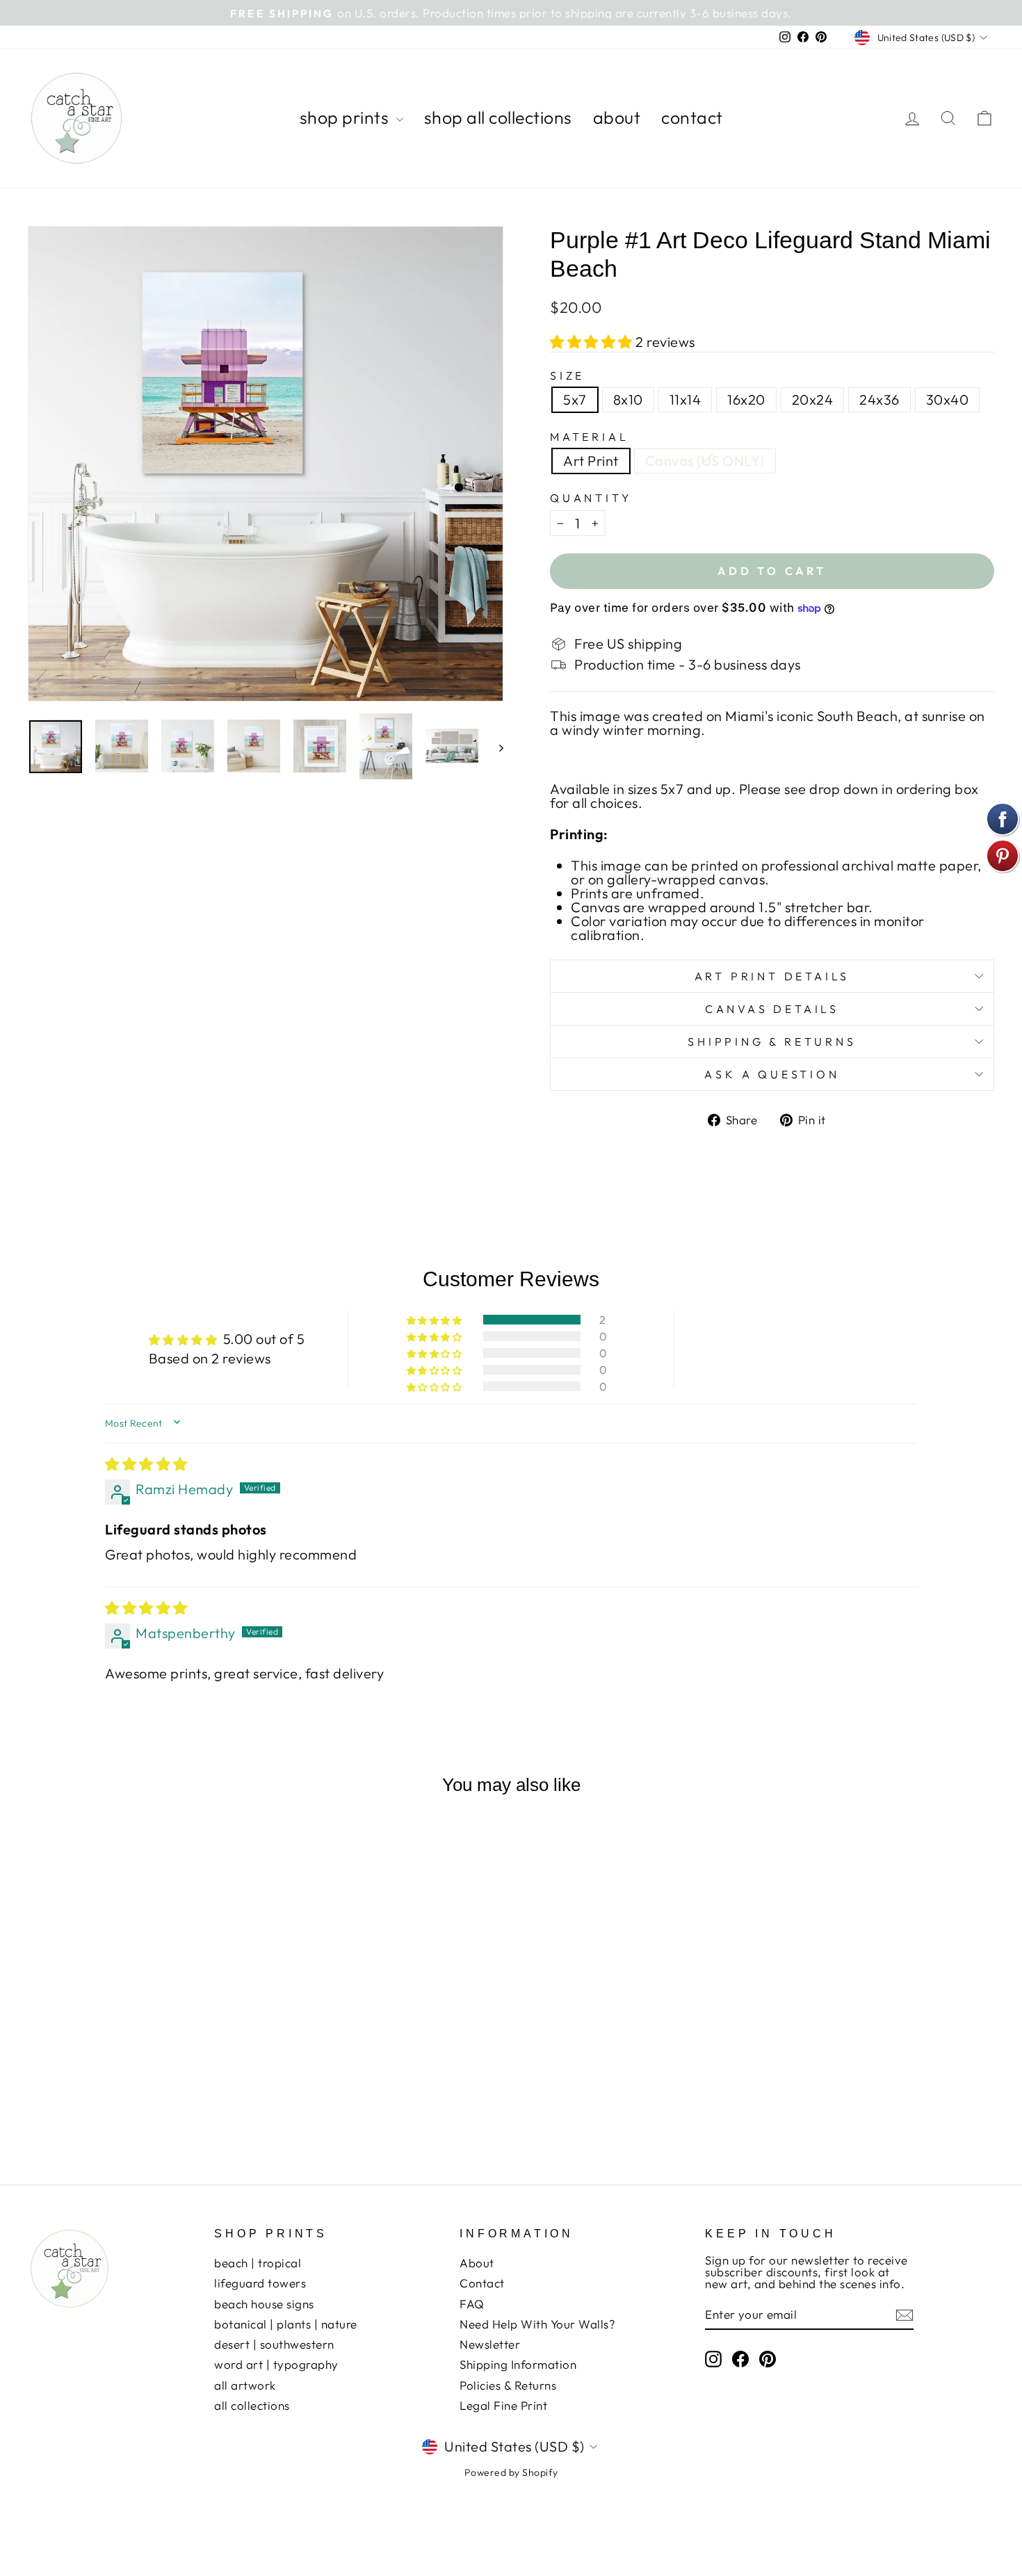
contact (692, 118)
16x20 (746, 399)
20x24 (813, 399)
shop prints (346, 118)
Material (589, 437)
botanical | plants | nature (286, 2324)
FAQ (472, 2304)
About (477, 2263)
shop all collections (498, 118)
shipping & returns (772, 1042)
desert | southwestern (274, 2344)
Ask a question (772, 1074)
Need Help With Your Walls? (537, 2324)
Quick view (143, 2047)
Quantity (591, 498)
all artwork (245, 2385)
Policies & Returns (508, 2385)
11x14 (686, 399)
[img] (146, 1464)
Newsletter (490, 2344)
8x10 (628, 399)
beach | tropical (258, 2263)
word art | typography (276, 2364)
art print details (772, 976)
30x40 (948, 399)
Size (567, 375)
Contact (482, 2283)
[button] (593, 342)
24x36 (879, 399)
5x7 (575, 399)
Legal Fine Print (503, 2405)
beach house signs (264, 2304)
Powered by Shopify (511, 2472)
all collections (252, 2405)
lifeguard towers (260, 2283)
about (617, 118)
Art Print (591, 461)
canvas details (772, 1009)
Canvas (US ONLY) (705, 461)
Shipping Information (518, 2364)
